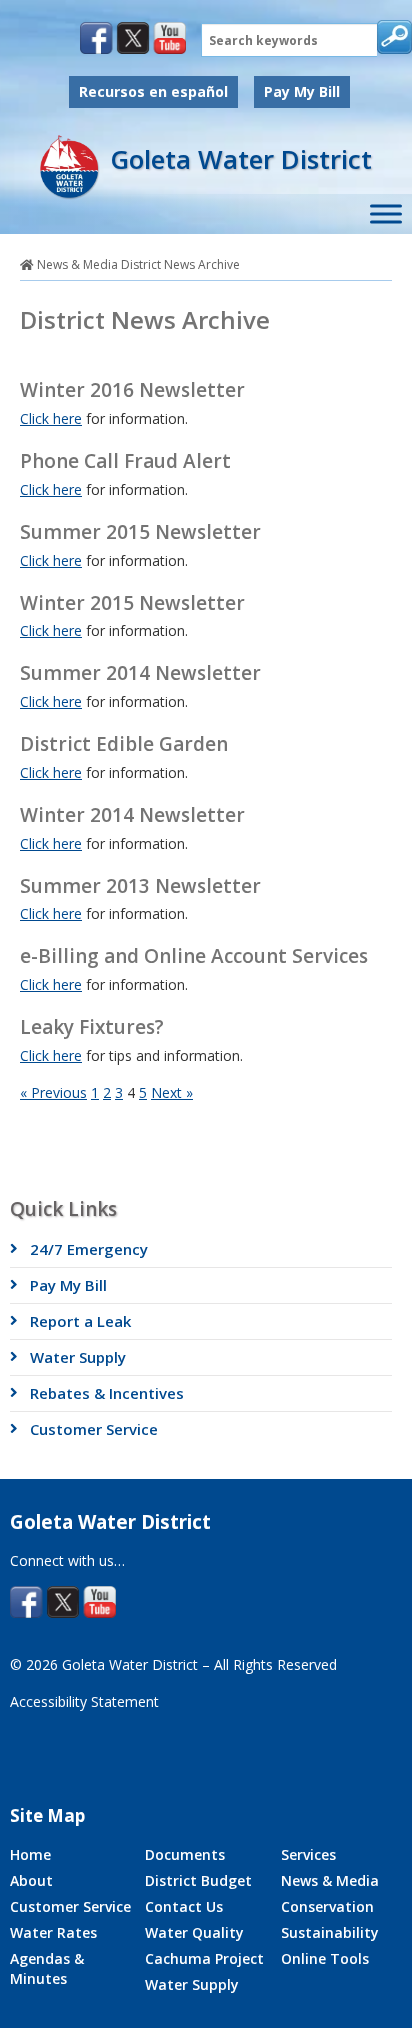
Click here (51, 418)
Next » (172, 1092)
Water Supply (78, 1357)
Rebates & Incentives (107, 1393)
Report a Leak (80, 1321)
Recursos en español (153, 91)
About (31, 1880)
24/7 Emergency (89, 1249)
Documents (185, 1854)
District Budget (198, 1880)
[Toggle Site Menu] (386, 214)
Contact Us (184, 1906)
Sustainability (330, 1932)
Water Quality (194, 1932)
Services (308, 1854)
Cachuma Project (204, 1958)
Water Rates (53, 1932)
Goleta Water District (241, 159)
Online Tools (325, 1958)
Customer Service (94, 1429)
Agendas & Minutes (47, 1968)
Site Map (47, 1815)
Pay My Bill (302, 91)
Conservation (327, 1906)
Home (30, 1854)
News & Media (77, 264)
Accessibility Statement (84, 1701)
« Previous (53, 1092)
